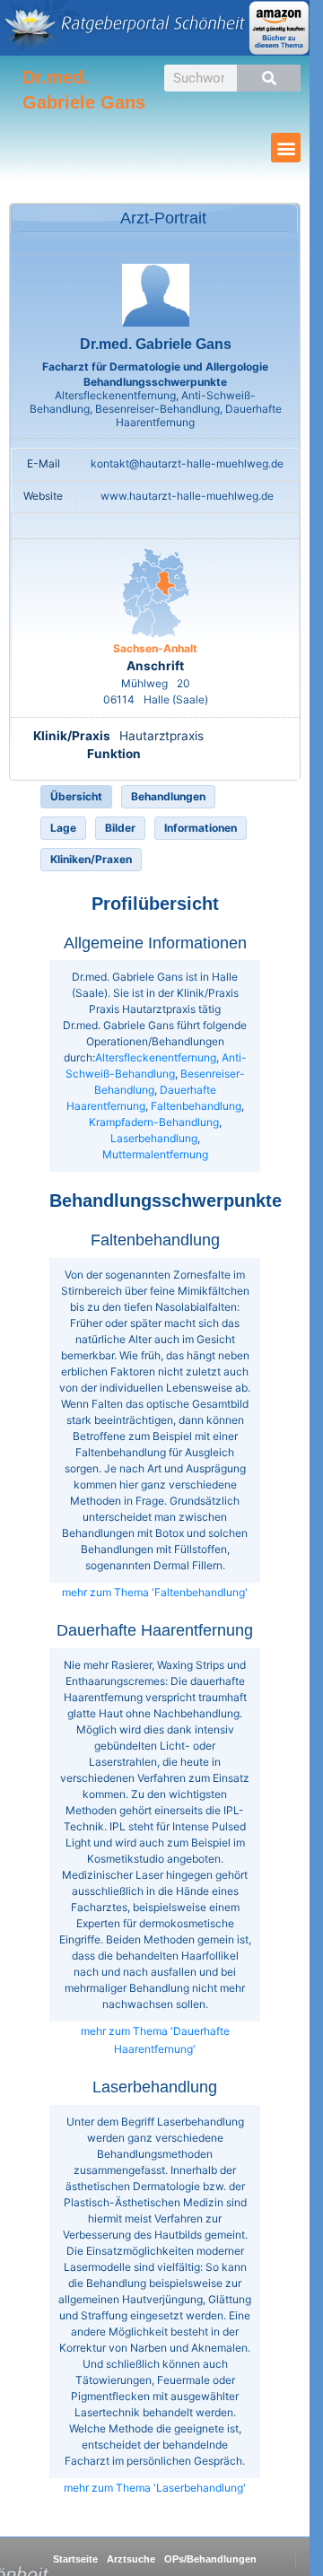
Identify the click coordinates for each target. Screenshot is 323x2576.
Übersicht (76, 796)
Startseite (75, 2559)
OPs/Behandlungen (210, 2559)
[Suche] (269, 78)
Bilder (120, 828)
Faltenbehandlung (196, 1106)
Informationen (201, 828)
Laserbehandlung (154, 1138)
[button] (286, 148)
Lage (63, 828)
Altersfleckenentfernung (156, 1057)
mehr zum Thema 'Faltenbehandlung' (155, 1592)
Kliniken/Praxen (91, 859)
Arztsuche (131, 2559)
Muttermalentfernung (155, 1154)
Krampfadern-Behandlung (154, 1122)
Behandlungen (168, 796)
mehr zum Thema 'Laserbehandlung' (155, 2488)
